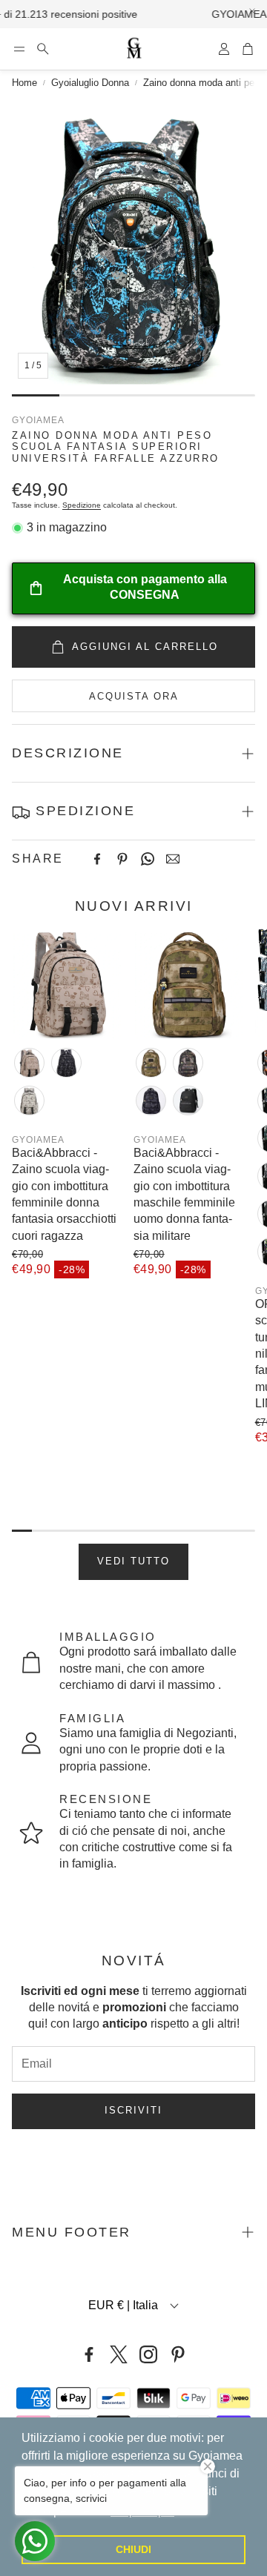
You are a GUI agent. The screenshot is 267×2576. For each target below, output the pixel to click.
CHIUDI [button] (133, 2549)
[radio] (29, 1063)
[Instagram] (148, 2354)
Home (24, 83)
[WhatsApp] (148, 859)
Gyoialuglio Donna (90, 83)
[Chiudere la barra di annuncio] (252, 11)
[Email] (173, 859)
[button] (19, 49)
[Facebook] (97, 859)
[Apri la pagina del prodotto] (67, 983)
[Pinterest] (122, 859)
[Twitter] (119, 2354)
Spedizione (82, 505)
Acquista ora (134, 696)
